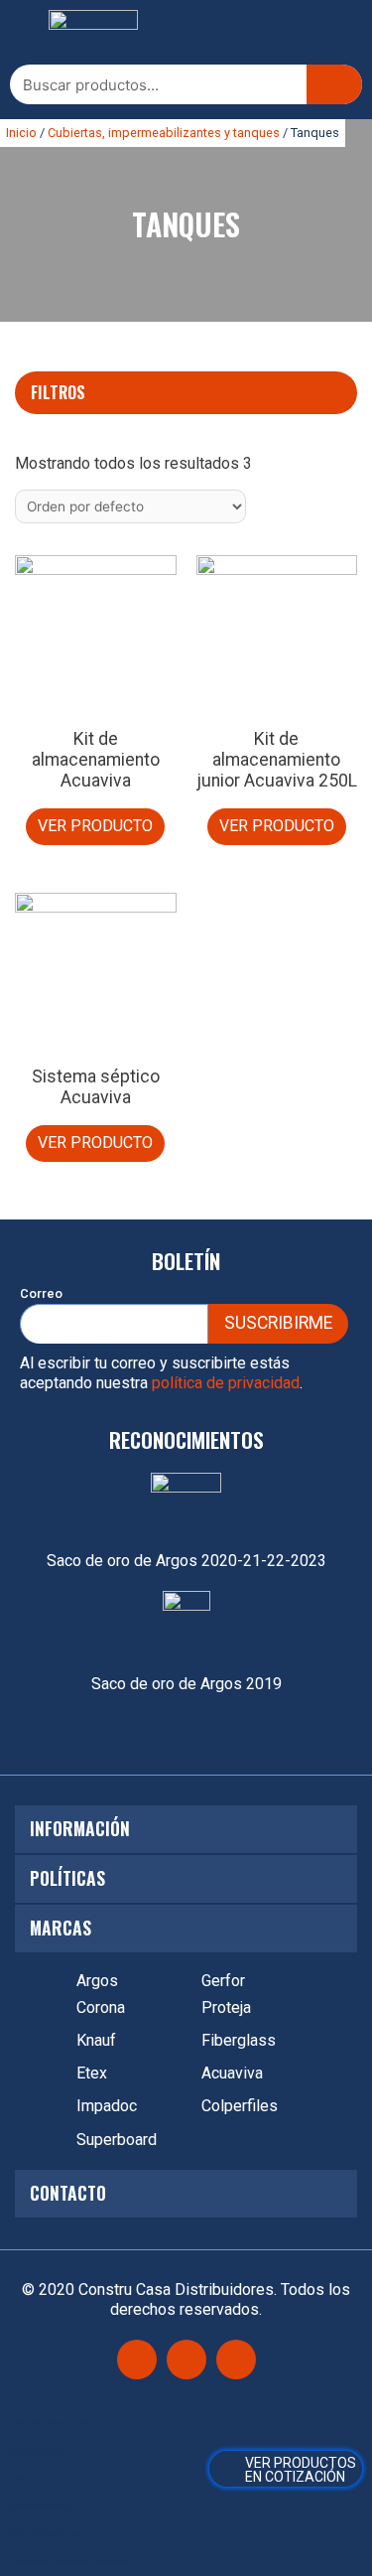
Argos (97, 1981)
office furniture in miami (48, 2534)
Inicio (21, 133)
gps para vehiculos (40, 2506)
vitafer (20, 2478)
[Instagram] (186, 2360)
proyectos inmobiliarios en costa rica (68, 2562)
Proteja (226, 2007)
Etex (92, 2073)
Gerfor (223, 1981)
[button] (25, 33)
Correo (41, 1293)
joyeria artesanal (36, 2450)
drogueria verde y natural (49, 2423)
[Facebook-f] (137, 2360)
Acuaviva (232, 2073)
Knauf (96, 2040)
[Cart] (286, 2469)
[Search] (334, 84)
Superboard (117, 2140)
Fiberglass (239, 2040)
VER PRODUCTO (95, 826)
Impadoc (107, 2106)
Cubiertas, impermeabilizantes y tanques (164, 133)
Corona (101, 2007)
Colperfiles (240, 2106)
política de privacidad (226, 1383)
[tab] (186, 392)
